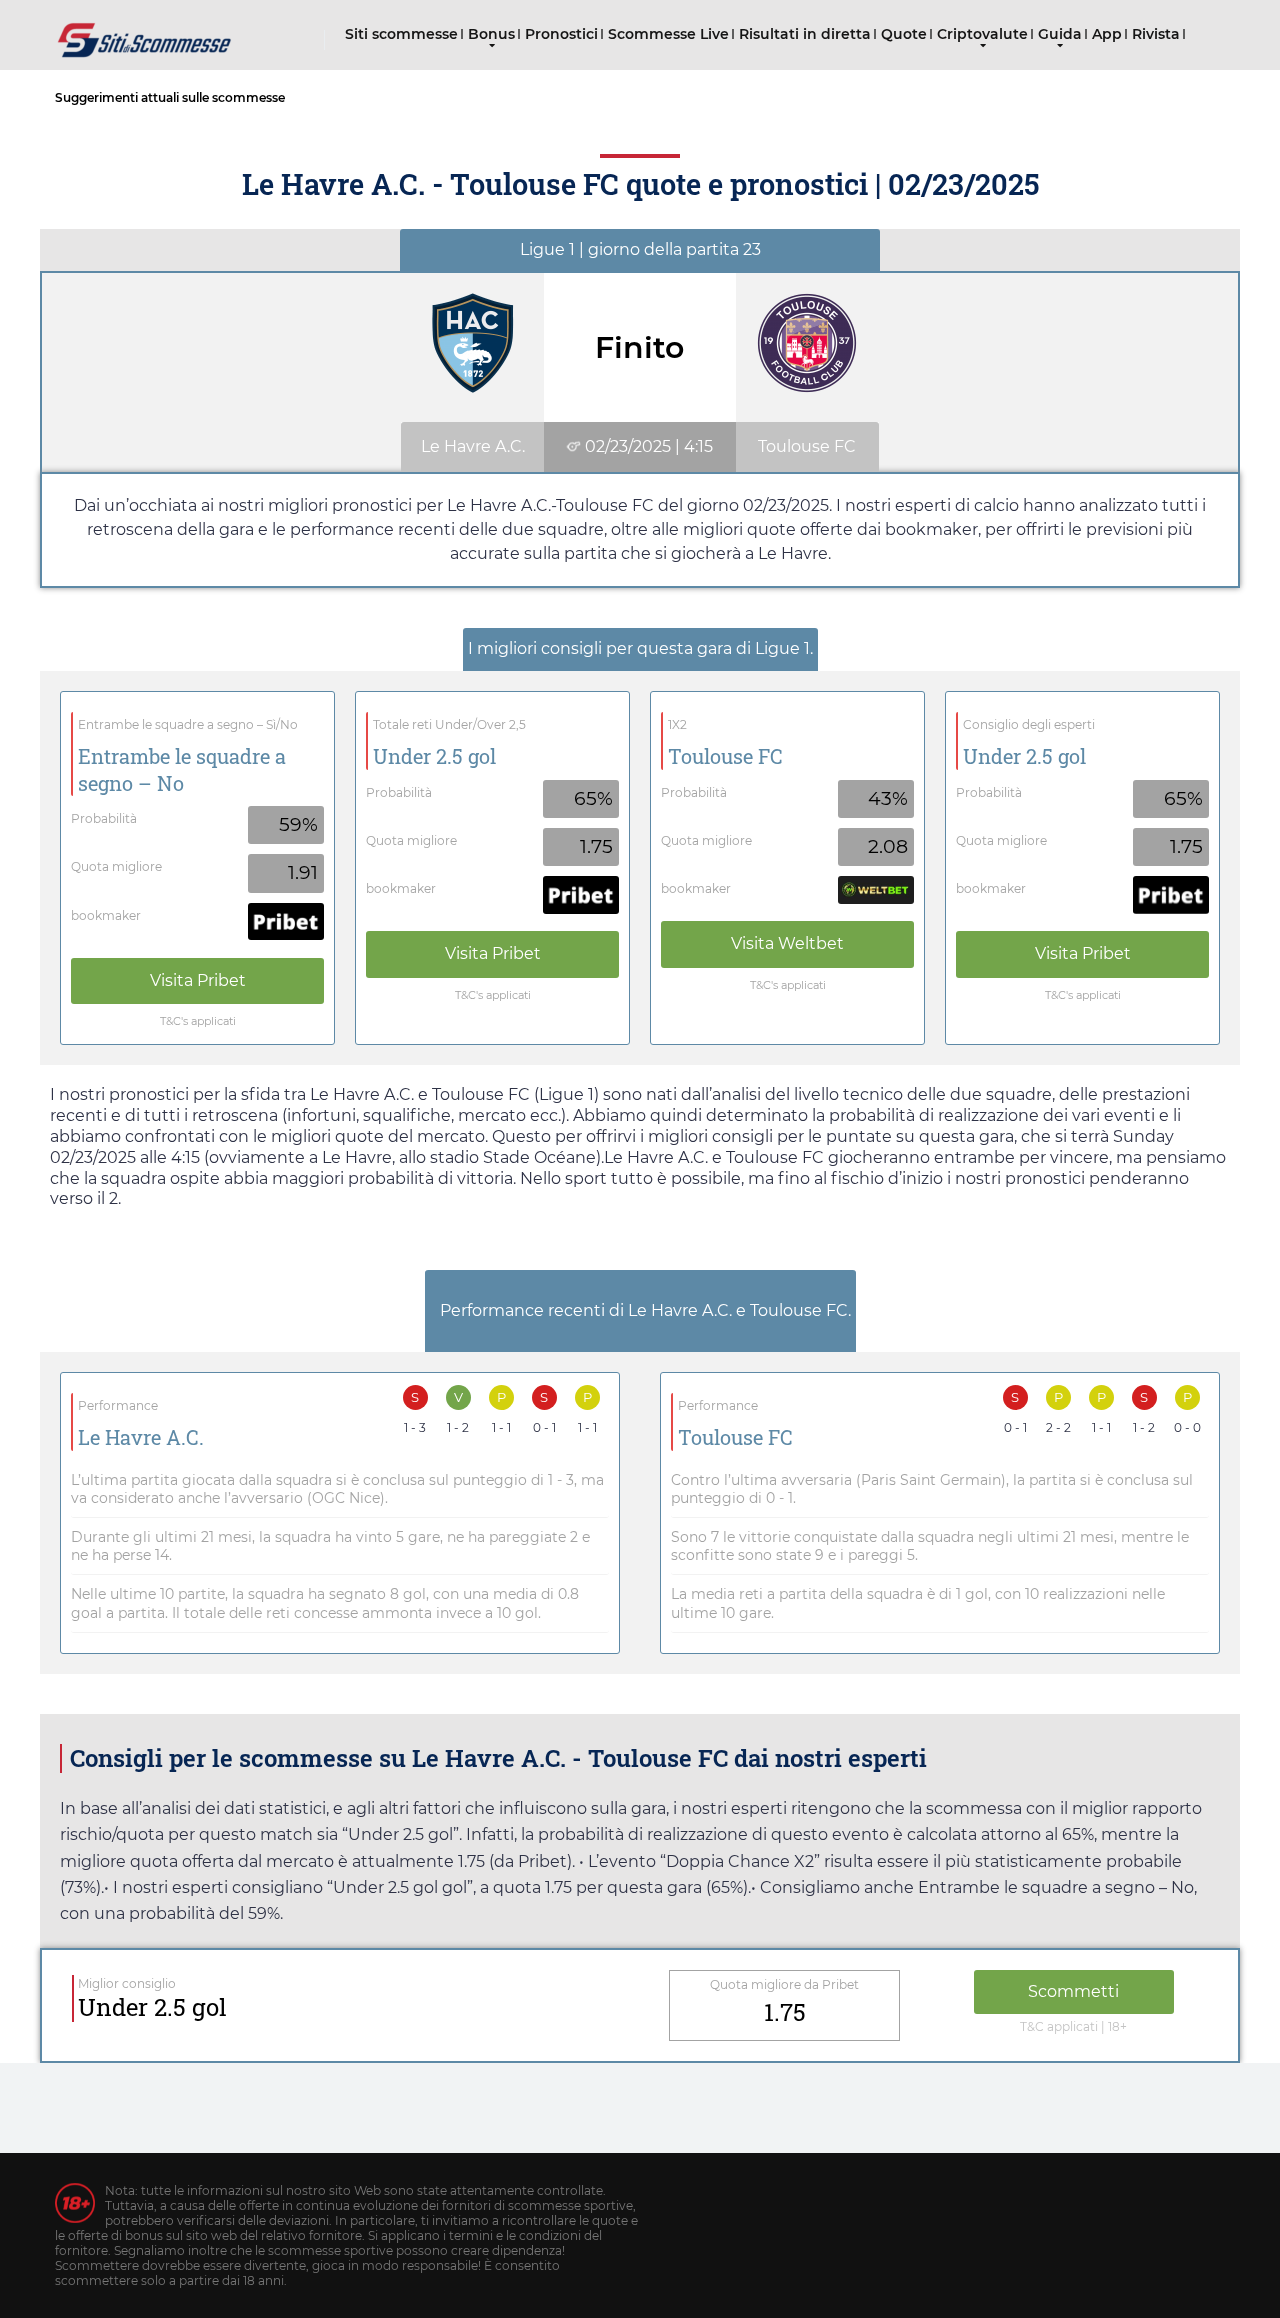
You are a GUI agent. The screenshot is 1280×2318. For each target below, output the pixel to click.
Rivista (1156, 34)
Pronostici (561, 34)
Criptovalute (982, 34)
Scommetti (1073, 1991)
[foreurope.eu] (145, 32)
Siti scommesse (401, 34)
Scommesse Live (668, 34)
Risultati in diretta (805, 34)
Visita (198, 980)
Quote (904, 34)
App (1107, 34)
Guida (1060, 34)
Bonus (491, 34)
